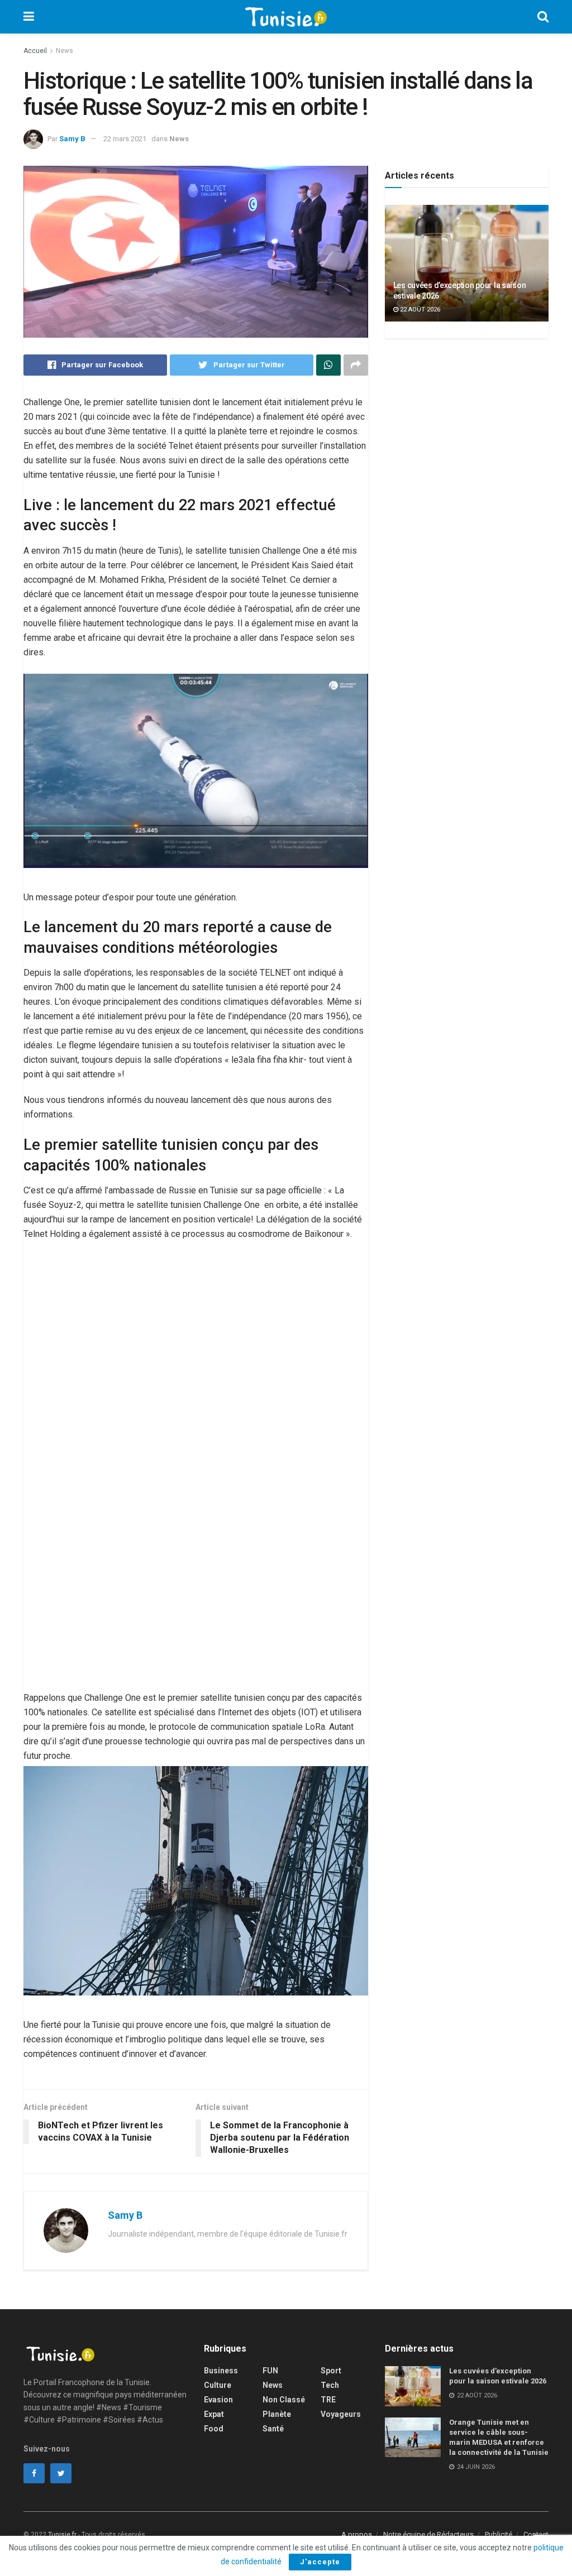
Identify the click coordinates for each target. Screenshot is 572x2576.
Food (214, 2429)
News (65, 51)
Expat (214, 2414)
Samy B (72, 139)
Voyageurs (341, 2414)
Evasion (218, 2400)
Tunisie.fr (62, 2535)
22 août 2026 (419, 310)
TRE (328, 2400)
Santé (273, 2429)
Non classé (284, 2400)
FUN (270, 2371)
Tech (330, 2385)
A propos (357, 2534)
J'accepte (320, 2562)
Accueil (35, 51)
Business (221, 2371)
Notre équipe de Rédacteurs (428, 2534)
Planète (277, 2414)
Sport (331, 2371)
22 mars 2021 (125, 139)
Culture (218, 2385)
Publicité (499, 2534)
